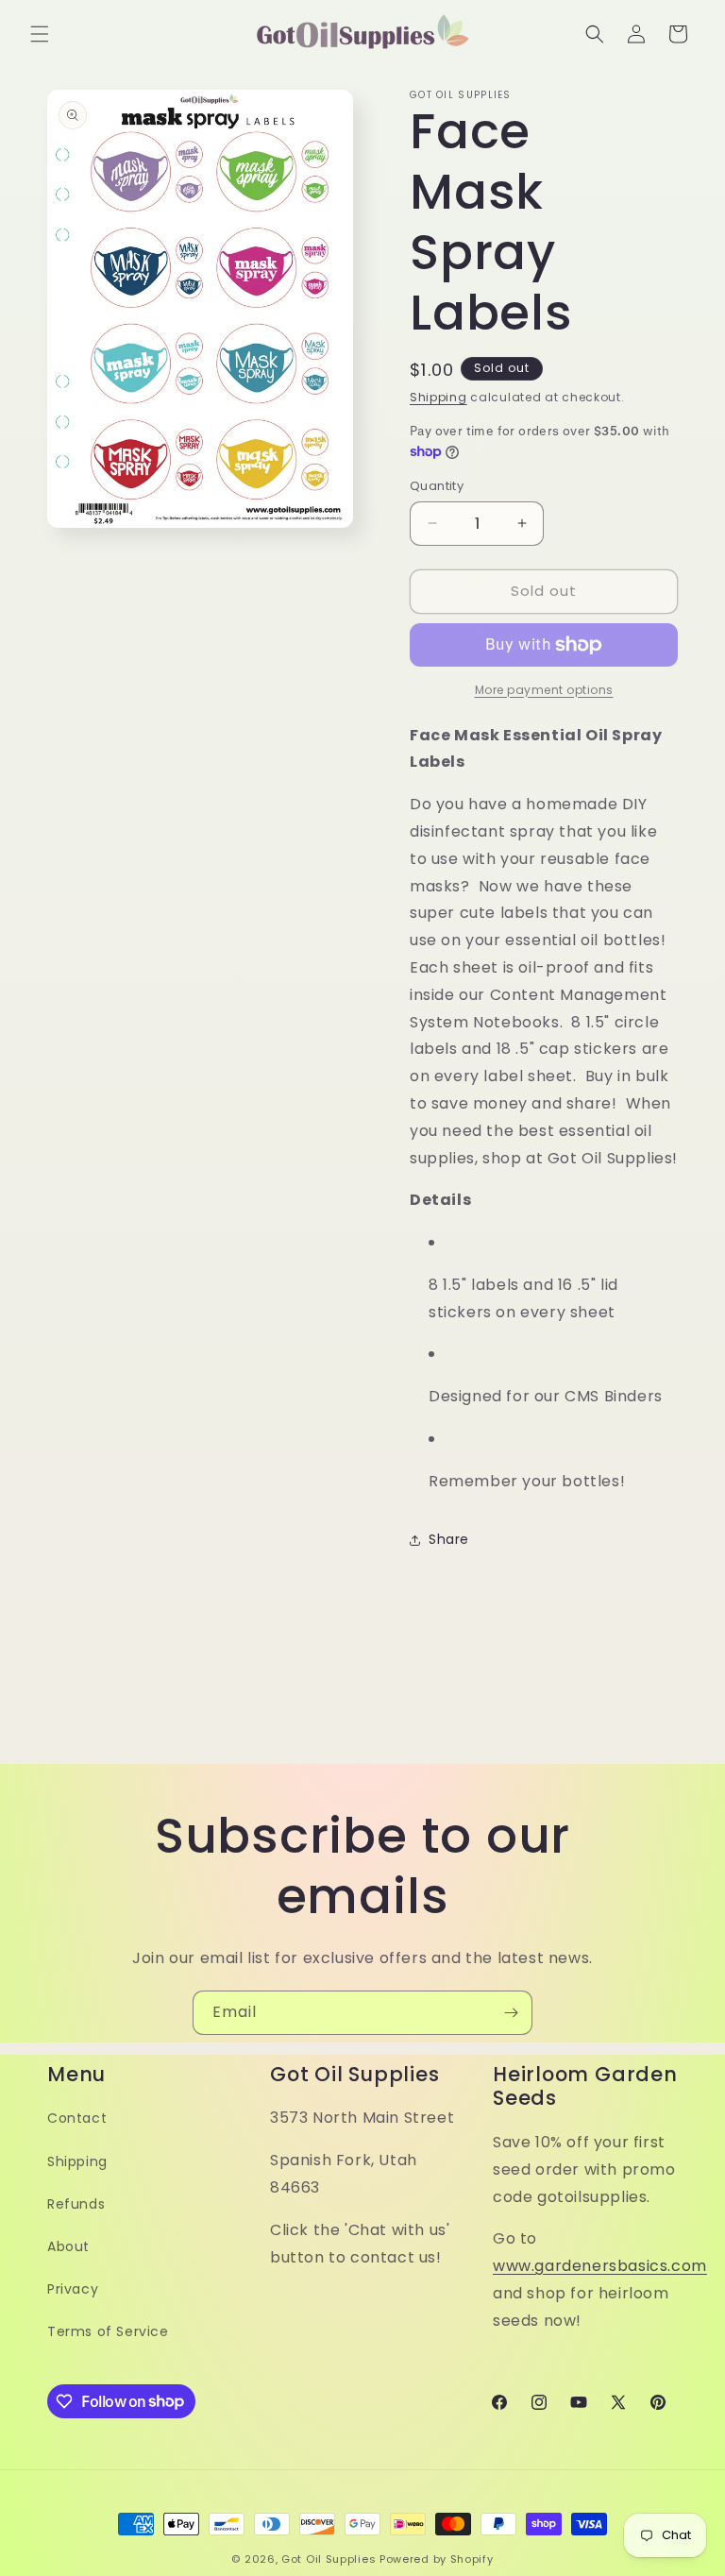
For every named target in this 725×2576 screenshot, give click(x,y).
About (68, 2246)
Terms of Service (108, 2331)
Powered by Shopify (437, 2559)
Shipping (438, 397)
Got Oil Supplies (329, 2559)
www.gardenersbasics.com (600, 2266)
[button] (40, 34)
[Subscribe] (511, 2013)
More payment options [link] (544, 690)
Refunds (76, 2204)
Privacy (73, 2289)
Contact (77, 2118)
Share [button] (449, 1539)
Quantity (437, 486)
